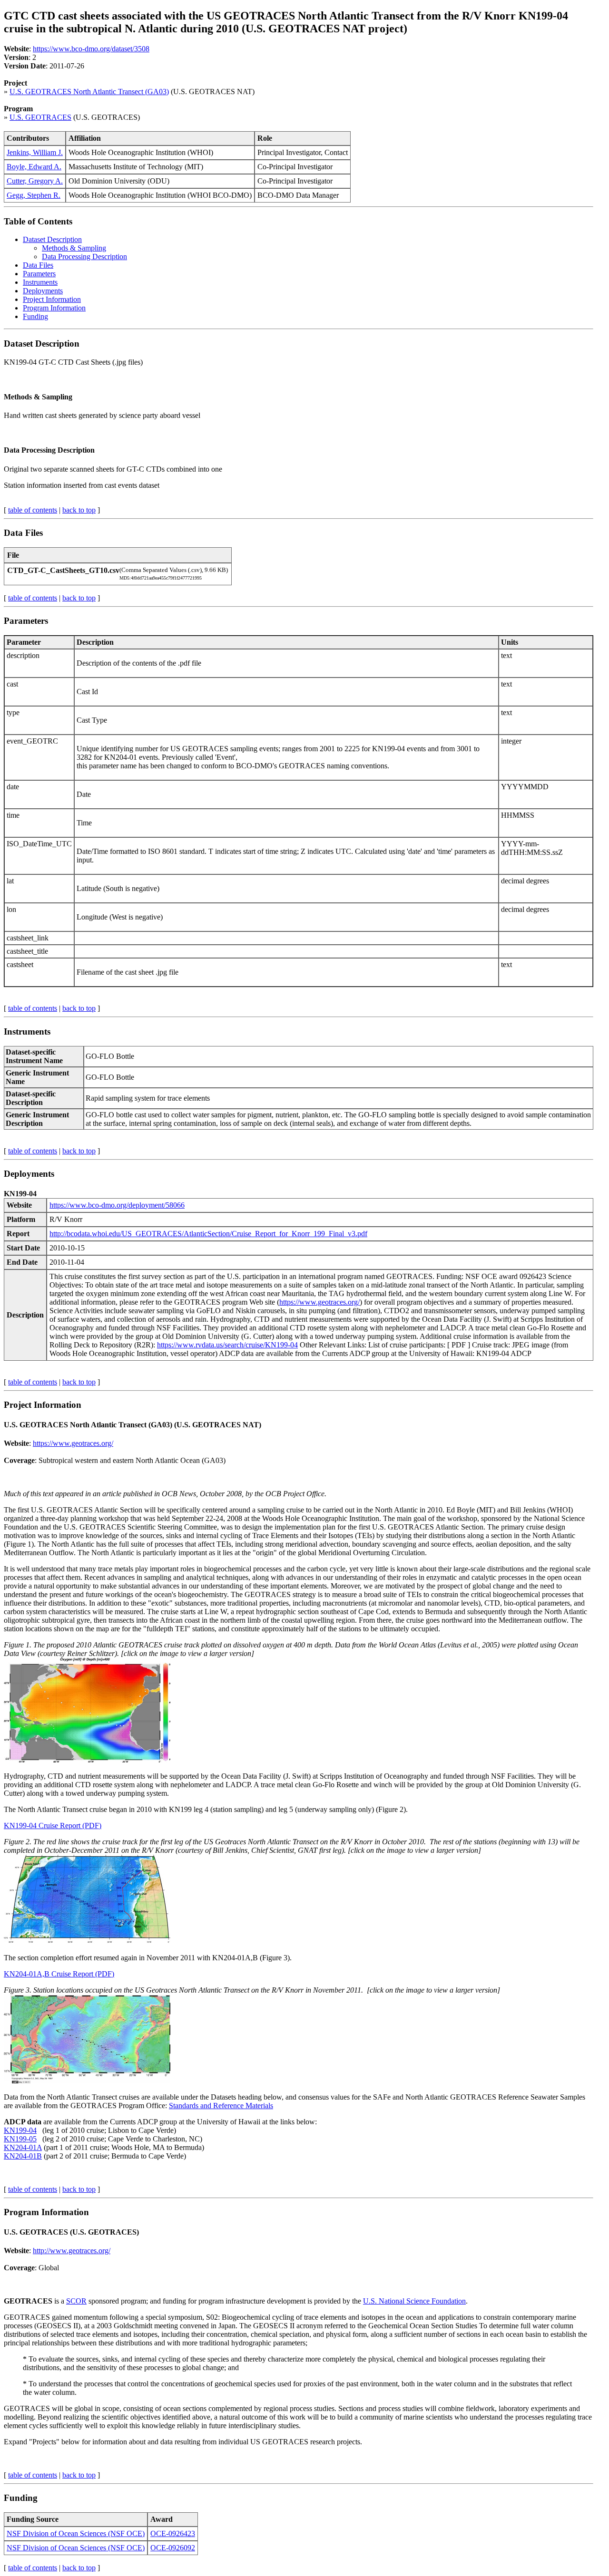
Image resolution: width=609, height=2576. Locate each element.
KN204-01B (23, 2156)
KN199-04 (20, 2130)
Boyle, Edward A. (34, 167)
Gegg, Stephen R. (34, 195)
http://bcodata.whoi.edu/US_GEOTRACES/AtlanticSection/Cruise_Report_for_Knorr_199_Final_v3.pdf (208, 1234)
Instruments (40, 282)
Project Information (52, 299)
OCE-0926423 (173, 2533)
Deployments (43, 291)
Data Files (38, 265)
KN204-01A (23, 2147)
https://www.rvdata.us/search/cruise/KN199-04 (227, 1345)
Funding (35, 316)
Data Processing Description (84, 257)
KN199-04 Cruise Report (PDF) (53, 1825)
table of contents (33, 510)
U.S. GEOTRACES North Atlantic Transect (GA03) (89, 92)
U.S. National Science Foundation (414, 2301)
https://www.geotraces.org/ (319, 1302)
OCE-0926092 (173, 2548)
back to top (79, 510)
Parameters (39, 274)
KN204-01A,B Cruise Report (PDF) (59, 1974)
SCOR (76, 2301)
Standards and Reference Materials (221, 2106)
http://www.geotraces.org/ (72, 2251)
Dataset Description (52, 239)
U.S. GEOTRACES (40, 117)
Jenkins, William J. (35, 152)
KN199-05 (20, 2139)
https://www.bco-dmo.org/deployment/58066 (117, 1205)
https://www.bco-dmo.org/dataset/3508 (91, 49)
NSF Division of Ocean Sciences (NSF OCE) (76, 2533)
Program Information (54, 308)
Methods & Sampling (74, 248)
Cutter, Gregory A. (35, 181)
